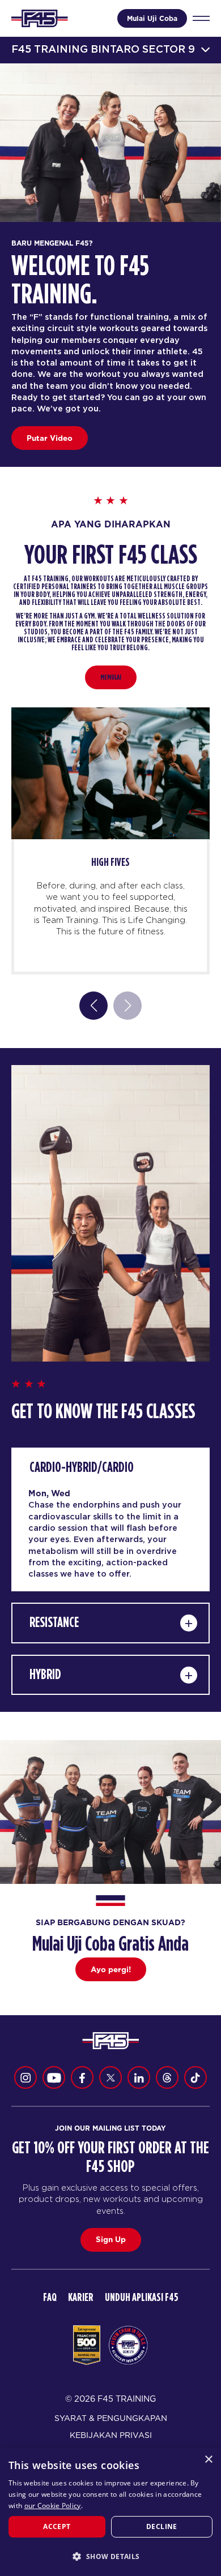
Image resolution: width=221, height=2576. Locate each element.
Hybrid (45, 1675)
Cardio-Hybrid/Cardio (82, 1468)
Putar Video (50, 438)
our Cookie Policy (53, 2506)
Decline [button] (162, 2526)
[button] (110, 2556)
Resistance (54, 1623)
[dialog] (110, 2512)
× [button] (208, 2460)
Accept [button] (57, 2526)
